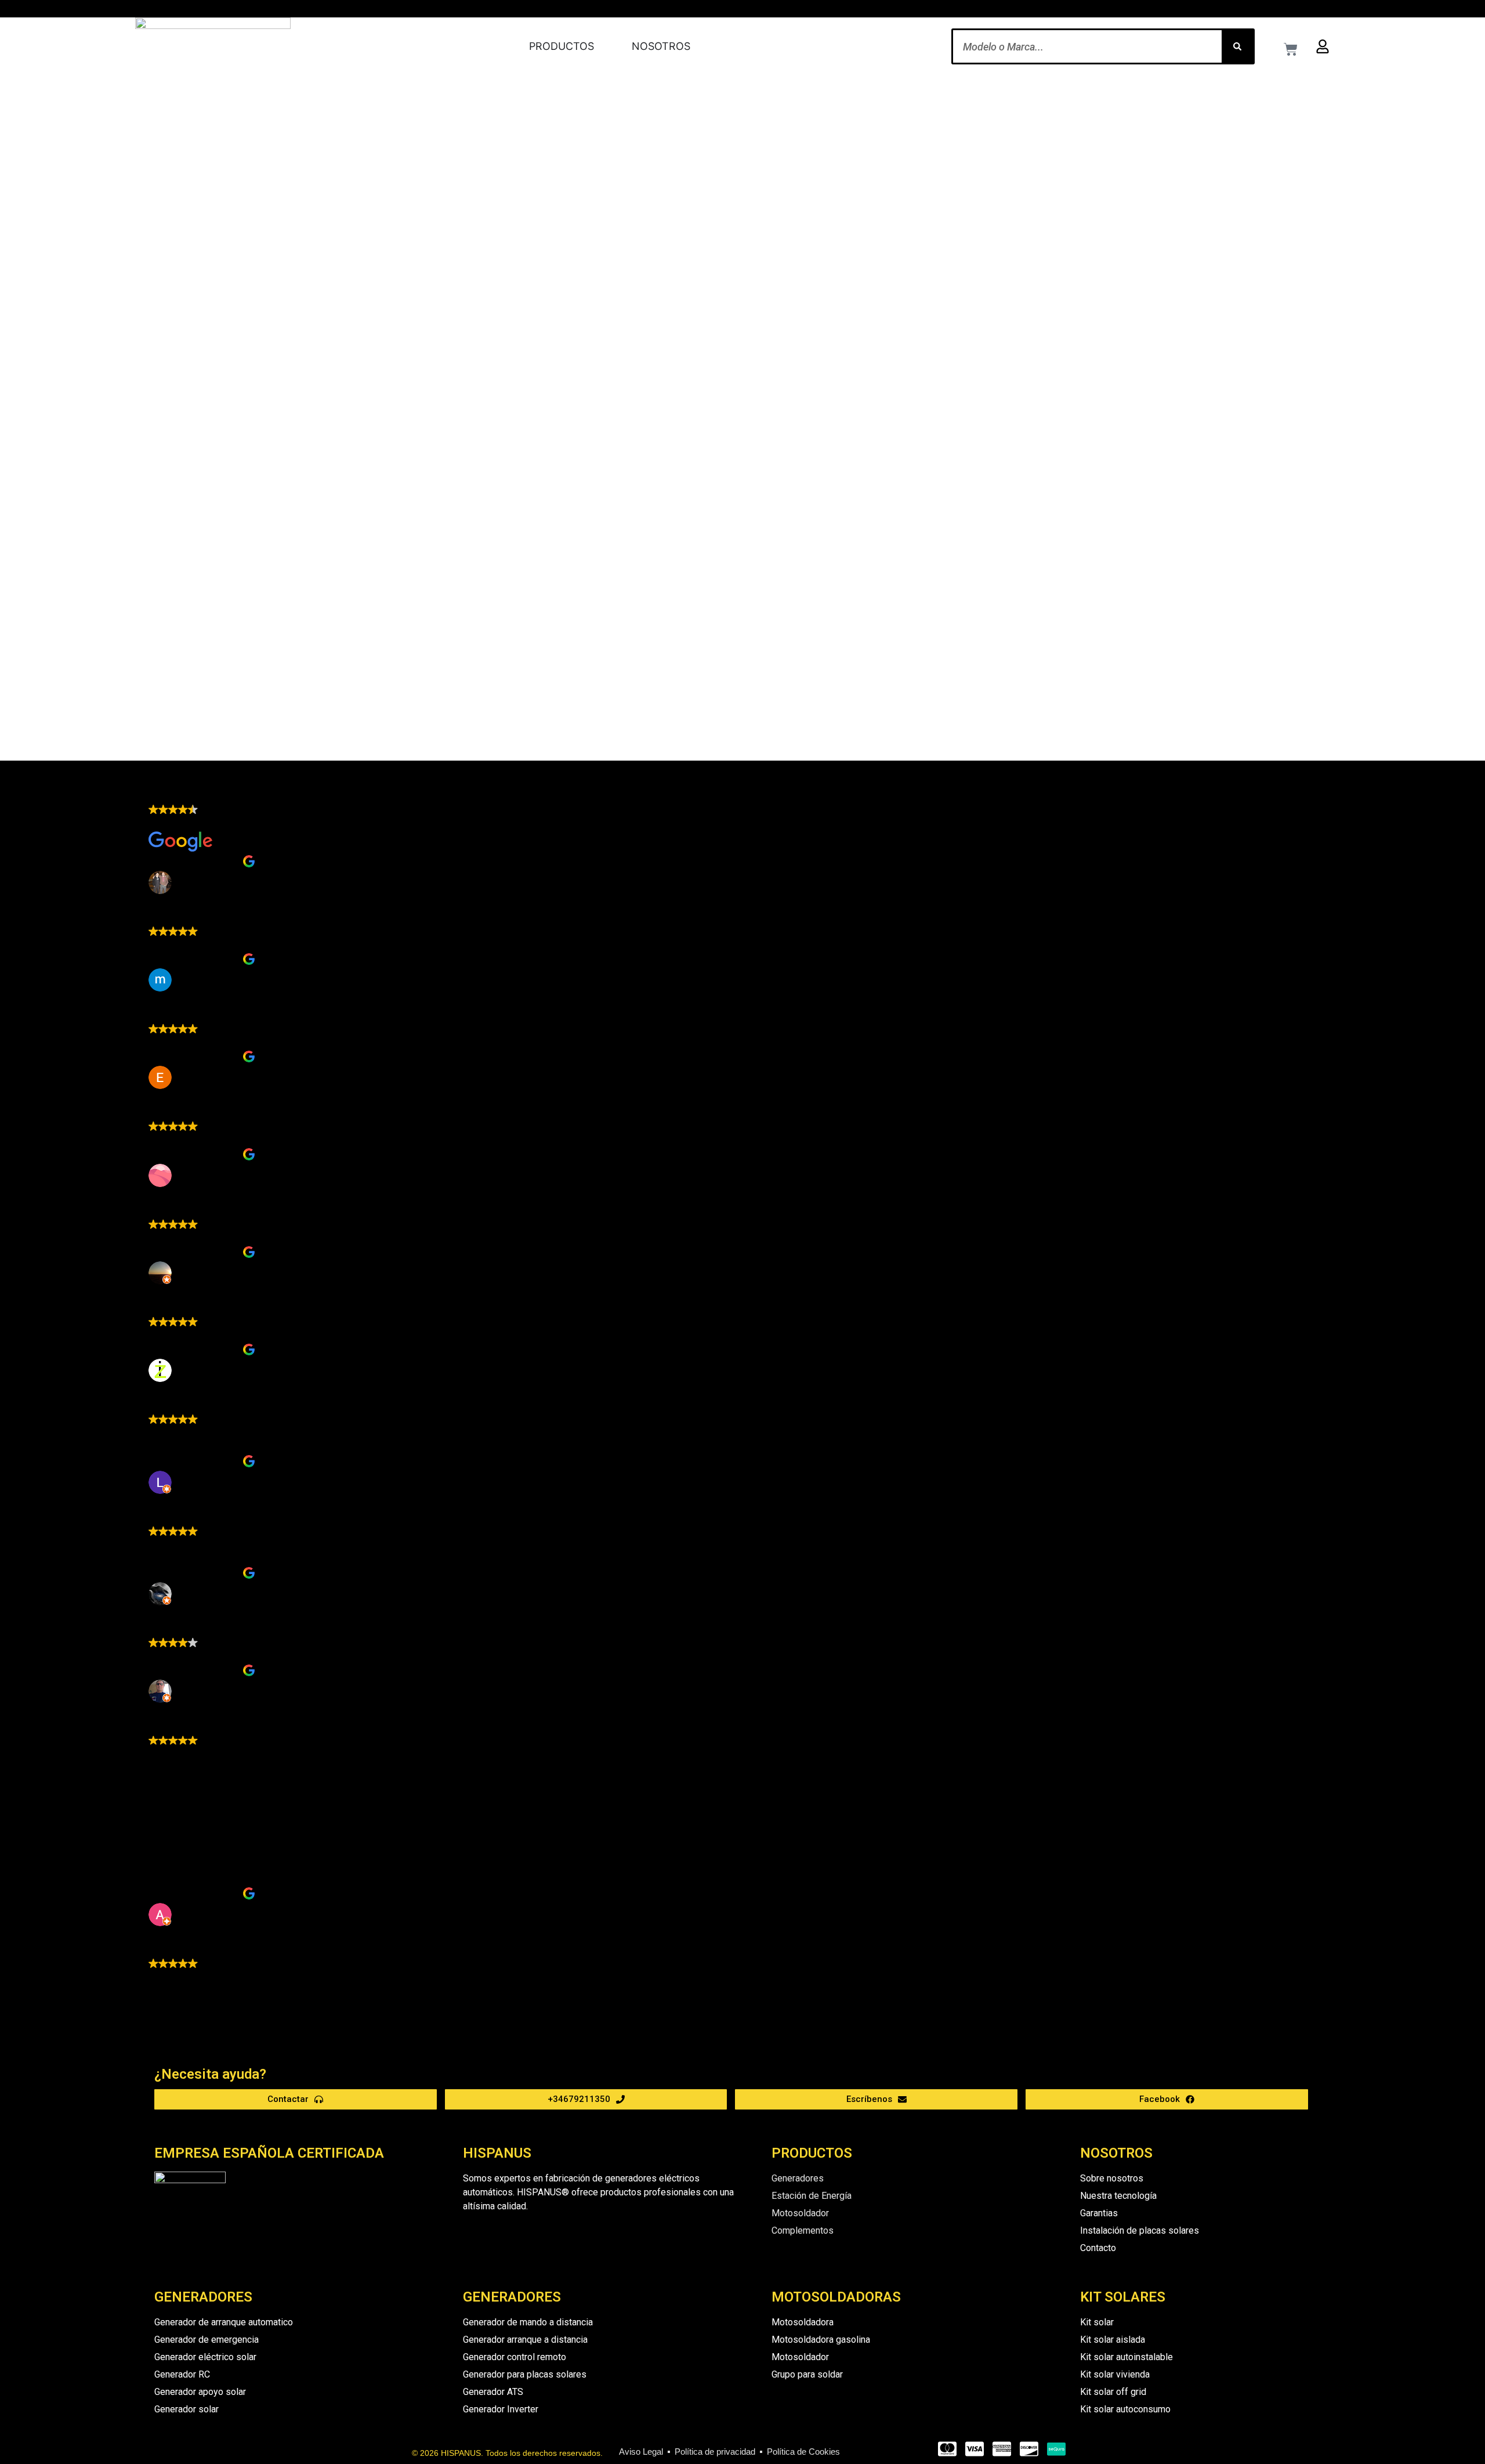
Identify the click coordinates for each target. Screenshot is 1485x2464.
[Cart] (1291, 49)
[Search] (1237, 46)
